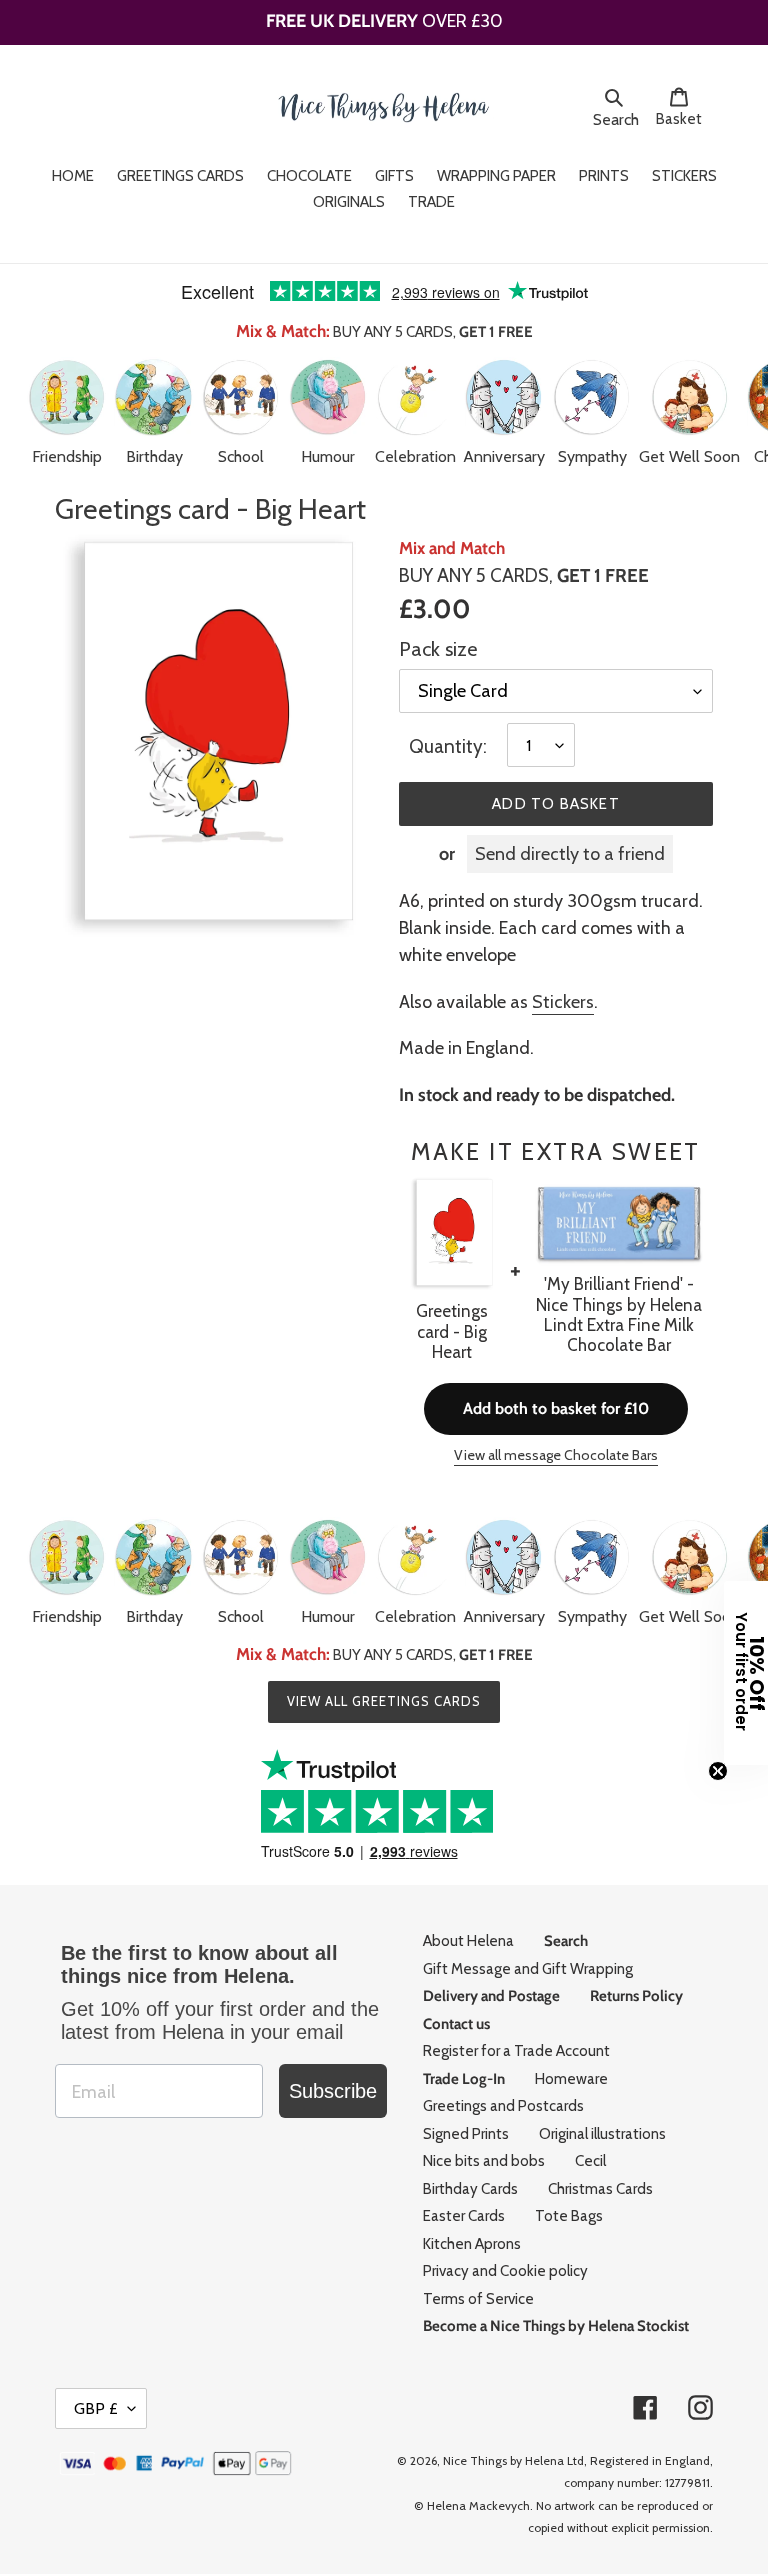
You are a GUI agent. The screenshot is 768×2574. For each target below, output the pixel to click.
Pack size (438, 649)
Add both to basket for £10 (556, 1408)
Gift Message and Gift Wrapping (528, 1969)
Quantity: (448, 746)
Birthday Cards (470, 2189)
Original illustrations (602, 2134)
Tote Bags (569, 2216)
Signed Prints (466, 2134)
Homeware (571, 2079)
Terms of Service (478, 2299)
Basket (684, 118)
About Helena (468, 1941)
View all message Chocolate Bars (556, 1455)
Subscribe (333, 2091)
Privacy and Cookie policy (505, 2271)
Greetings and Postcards (503, 2106)
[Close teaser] (718, 1771)
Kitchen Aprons (472, 2244)
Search (619, 119)
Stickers (563, 1002)
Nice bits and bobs (484, 2161)
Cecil (590, 2161)
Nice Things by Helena (503, 2460)
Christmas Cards (600, 2189)
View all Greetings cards (384, 1701)
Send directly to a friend (570, 854)
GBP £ (96, 2408)
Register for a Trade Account (516, 2051)
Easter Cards (464, 2216)
